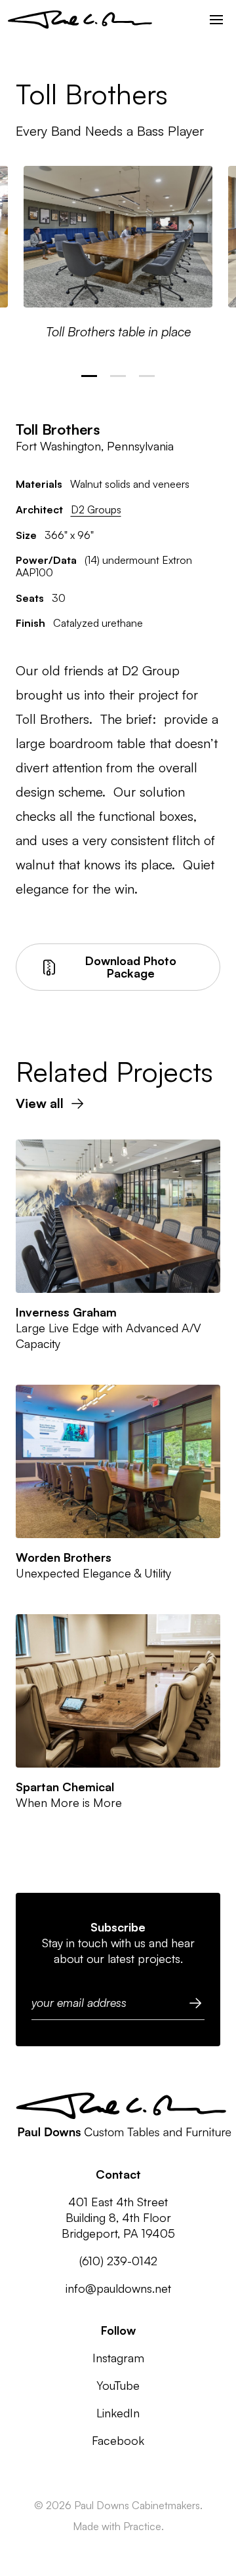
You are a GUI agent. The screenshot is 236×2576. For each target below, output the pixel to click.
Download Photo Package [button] (131, 967)
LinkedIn (118, 2413)
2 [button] (118, 376)
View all (40, 1103)
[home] (80, 20)
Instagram (118, 2358)
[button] (216, 20)
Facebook (118, 2440)
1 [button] (89, 376)
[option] (118, 253)
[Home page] (124, 2116)
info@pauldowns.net (118, 2288)
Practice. (144, 2526)
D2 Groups (96, 509)
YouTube (118, 2385)
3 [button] (147, 376)
